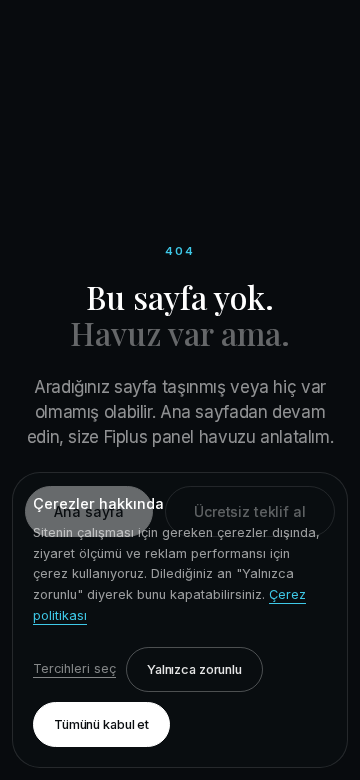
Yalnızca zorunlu (194, 669)
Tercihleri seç (74, 668)
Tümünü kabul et (101, 724)
